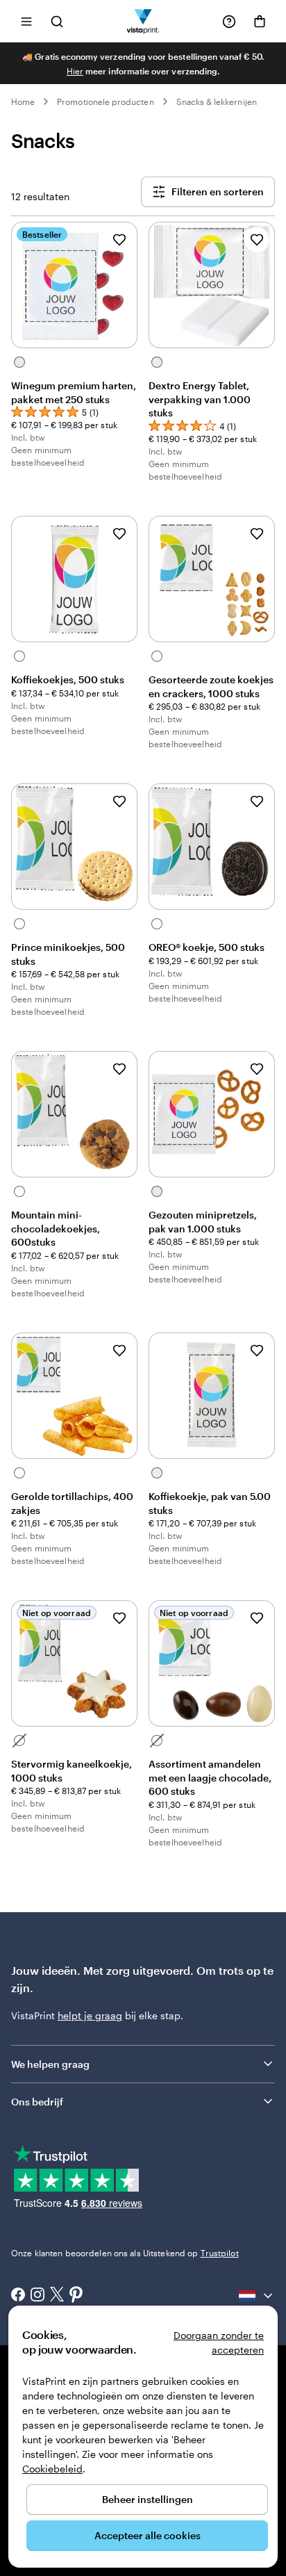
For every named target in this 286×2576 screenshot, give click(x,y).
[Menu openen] (26, 21)
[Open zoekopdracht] (57, 21)
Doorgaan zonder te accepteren (219, 2342)
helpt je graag (90, 2015)
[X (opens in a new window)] (57, 2296)
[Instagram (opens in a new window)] (37, 2296)
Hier (75, 71)
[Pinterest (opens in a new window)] (76, 2296)
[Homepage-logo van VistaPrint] (143, 21)
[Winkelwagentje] (260, 22)
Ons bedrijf (37, 2102)
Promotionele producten (105, 101)
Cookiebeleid (52, 2469)
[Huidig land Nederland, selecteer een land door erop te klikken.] (257, 2296)
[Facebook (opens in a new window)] (18, 2296)
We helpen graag (50, 2064)
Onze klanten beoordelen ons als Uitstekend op (125, 2253)
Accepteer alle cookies (148, 2535)
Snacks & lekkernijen (217, 101)
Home (23, 101)
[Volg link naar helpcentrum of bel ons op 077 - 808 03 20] (229, 22)
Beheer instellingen (148, 2499)
